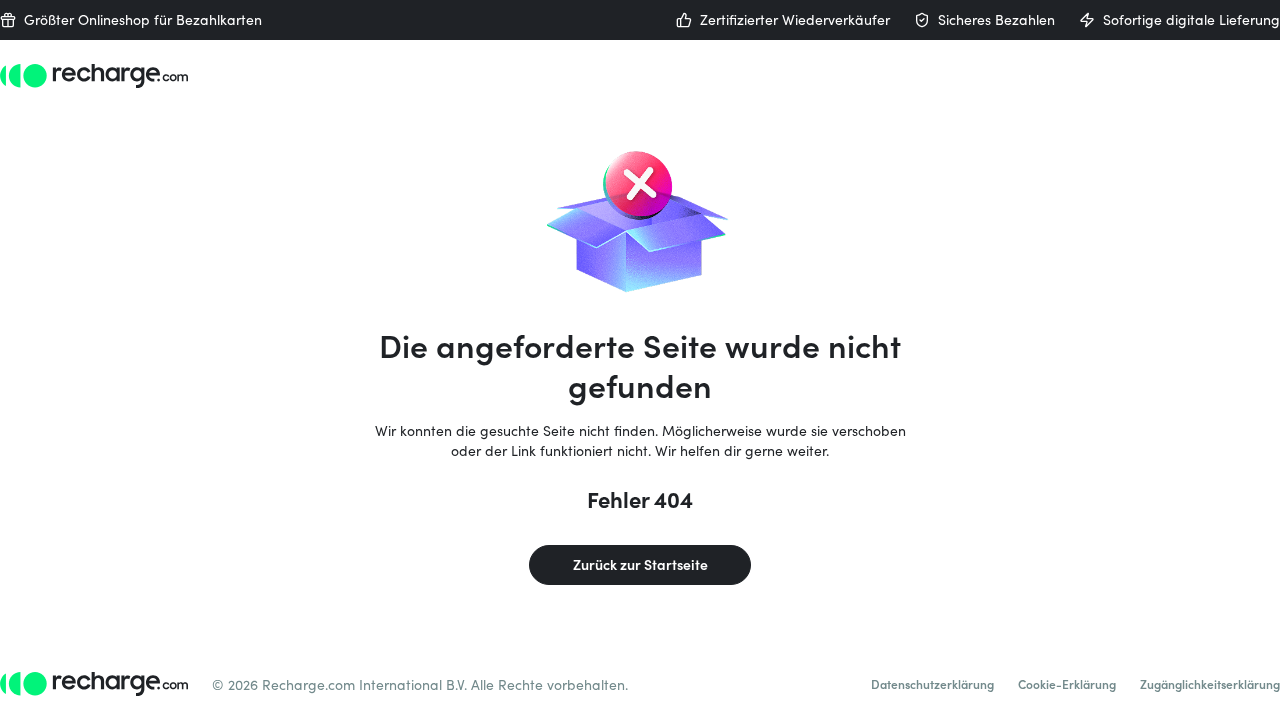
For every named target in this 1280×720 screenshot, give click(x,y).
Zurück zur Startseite (640, 564)
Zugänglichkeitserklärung (1210, 684)
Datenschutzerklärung (932, 684)
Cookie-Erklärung (1067, 684)
